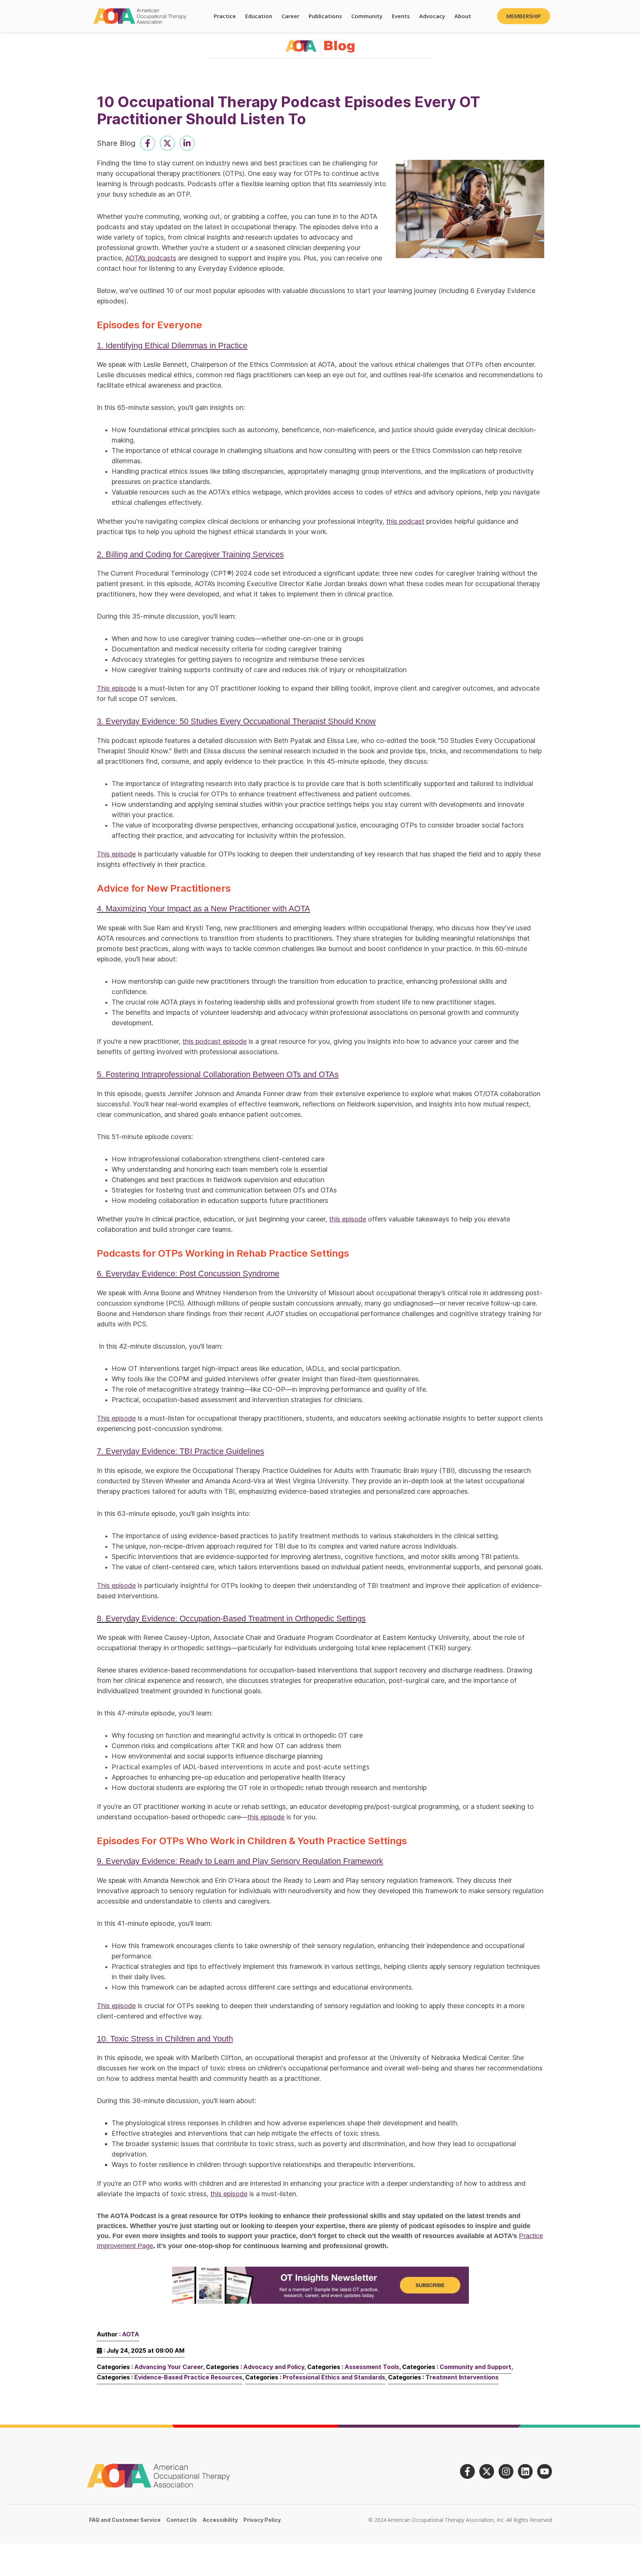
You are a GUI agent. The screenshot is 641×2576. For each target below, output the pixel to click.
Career (290, 16)
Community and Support (475, 2367)
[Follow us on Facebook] (467, 2471)
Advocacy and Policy (274, 2367)
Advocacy (432, 16)
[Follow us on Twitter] (487, 2471)
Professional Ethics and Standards (334, 2377)
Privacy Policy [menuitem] (262, 2520)
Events (401, 16)
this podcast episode (215, 1041)
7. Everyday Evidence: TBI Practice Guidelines (180, 1451)
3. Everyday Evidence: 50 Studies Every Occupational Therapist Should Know (236, 721)
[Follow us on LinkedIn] (525, 2471)
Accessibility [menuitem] (220, 2520)
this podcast (405, 521)
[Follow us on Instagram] (506, 2471)
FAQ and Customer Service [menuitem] (125, 2520)
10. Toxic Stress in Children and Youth (165, 2039)
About (463, 16)
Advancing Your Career (169, 2367)
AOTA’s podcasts (151, 258)
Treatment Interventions (462, 2377)
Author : (118, 2334)
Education (259, 16)
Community (367, 16)
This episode (116, 688)
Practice (225, 16)
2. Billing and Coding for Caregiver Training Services (190, 554)
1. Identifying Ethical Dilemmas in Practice (172, 346)
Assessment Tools (372, 2367)
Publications (325, 16)
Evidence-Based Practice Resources (188, 2377)
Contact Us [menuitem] (182, 2520)
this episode (348, 1219)
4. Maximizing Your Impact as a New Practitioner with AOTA (203, 909)
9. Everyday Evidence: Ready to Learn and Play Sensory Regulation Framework (240, 1861)
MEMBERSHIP (524, 16)
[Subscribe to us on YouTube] (545, 2471)
